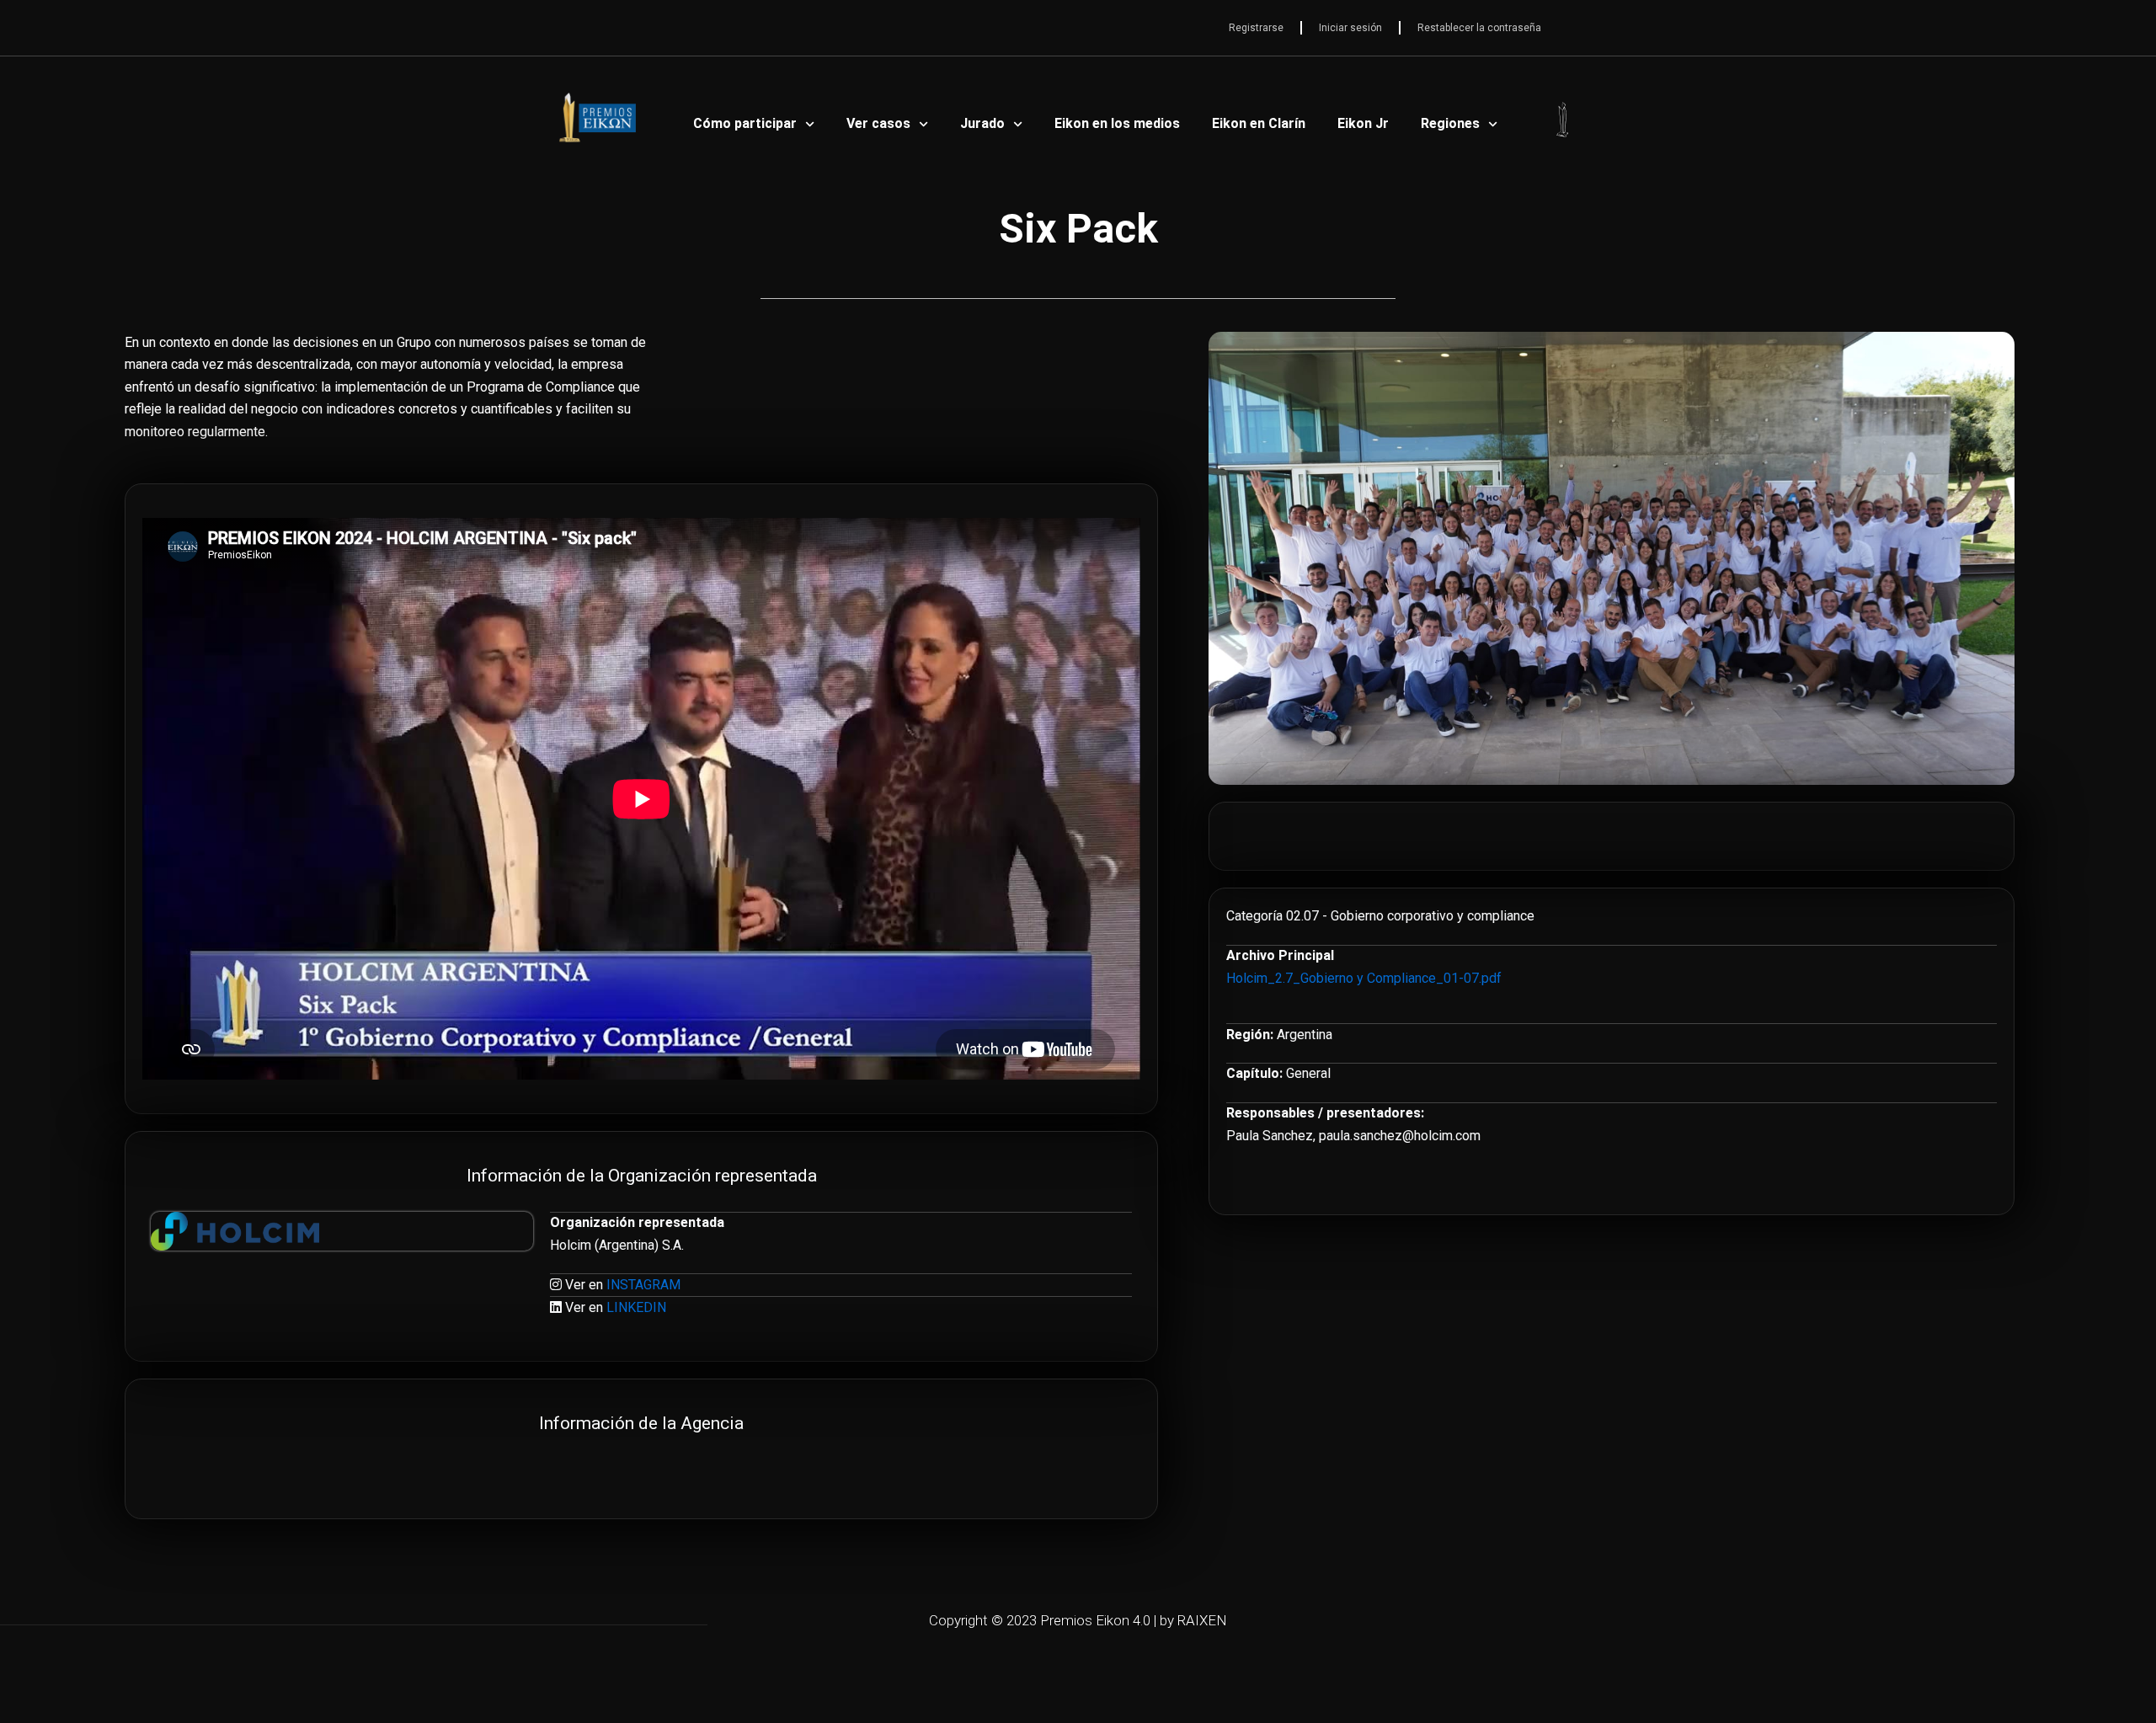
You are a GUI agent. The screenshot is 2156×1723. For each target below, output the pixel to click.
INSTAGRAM (643, 1285)
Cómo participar (745, 123)
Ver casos (878, 123)
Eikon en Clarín (1259, 123)
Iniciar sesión (1350, 28)
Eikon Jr (1363, 123)
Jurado (982, 123)
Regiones (1450, 123)
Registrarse (1256, 28)
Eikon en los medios (1117, 123)
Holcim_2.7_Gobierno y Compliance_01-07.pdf (1364, 978)
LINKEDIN (636, 1307)
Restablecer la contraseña (1479, 28)
